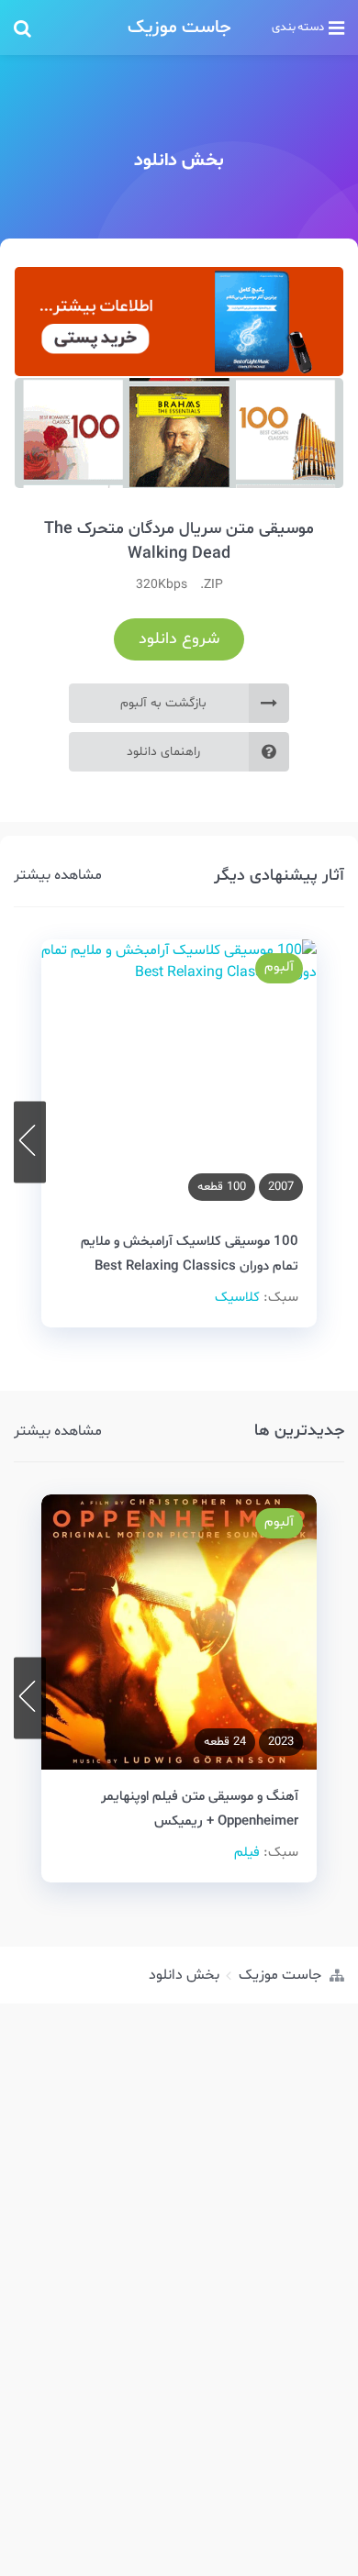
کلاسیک (237, 1298)
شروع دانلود (179, 639)
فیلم (247, 1853)
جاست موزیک (179, 28)
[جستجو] (63, 28)
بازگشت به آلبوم (163, 703)
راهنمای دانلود (163, 752)
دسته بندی (298, 28)
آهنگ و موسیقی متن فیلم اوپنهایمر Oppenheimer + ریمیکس (200, 1809)
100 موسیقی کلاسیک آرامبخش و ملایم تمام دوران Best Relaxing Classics (190, 1253)
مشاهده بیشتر (58, 875)
